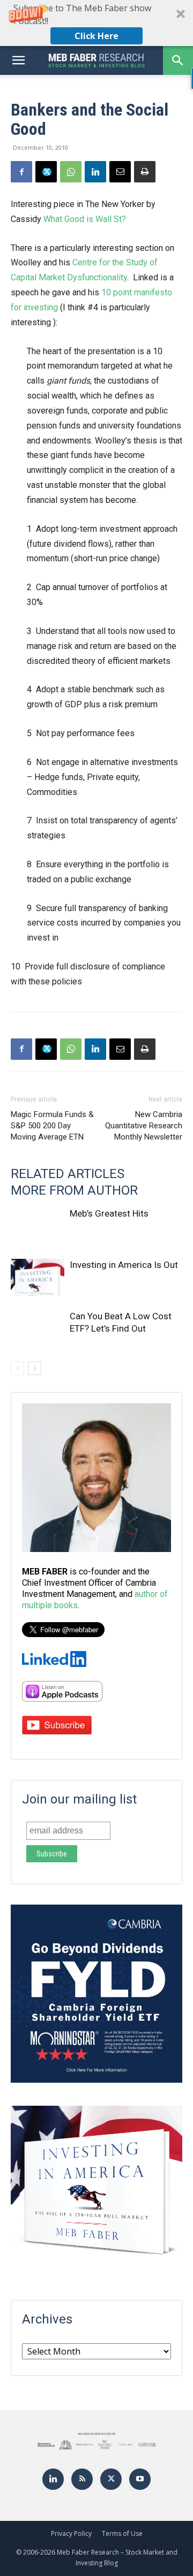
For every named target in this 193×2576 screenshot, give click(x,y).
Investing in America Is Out (124, 1265)
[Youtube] (140, 2479)
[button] (96, 23)
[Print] (145, 172)
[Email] (120, 172)
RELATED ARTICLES (68, 1174)
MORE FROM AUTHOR (74, 1190)
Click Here (96, 36)
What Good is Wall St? (85, 219)
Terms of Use (122, 2533)
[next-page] (35, 1368)
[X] (46, 172)
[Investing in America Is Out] (38, 1277)
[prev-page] (17, 1368)
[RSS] (82, 2479)
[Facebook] (21, 172)
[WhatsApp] (71, 172)
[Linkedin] (95, 172)
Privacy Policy (71, 2533)
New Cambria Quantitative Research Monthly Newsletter (144, 1126)
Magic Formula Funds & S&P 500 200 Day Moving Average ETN (52, 1126)
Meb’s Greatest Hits (109, 1213)
